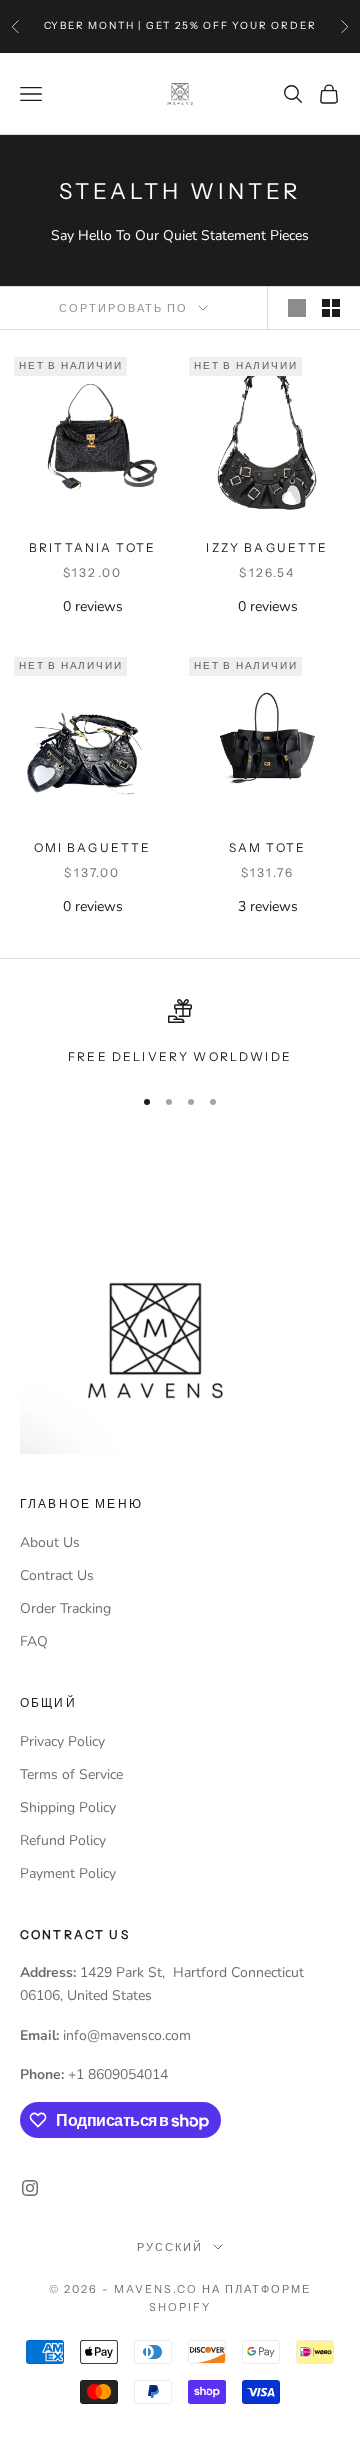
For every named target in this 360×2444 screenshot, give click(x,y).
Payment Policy (68, 1873)
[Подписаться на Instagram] (30, 2188)
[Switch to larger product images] (297, 308)
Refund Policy (63, 1840)
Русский (170, 2247)
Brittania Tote (92, 547)
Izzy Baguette (267, 547)
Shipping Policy (68, 1807)
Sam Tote (267, 847)
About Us (50, 1542)
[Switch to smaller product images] (331, 308)
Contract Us (57, 1575)
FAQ (34, 1641)
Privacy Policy (62, 1741)
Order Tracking (65, 1608)
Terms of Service (71, 1774)
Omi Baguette (93, 847)
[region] (180, 1033)
